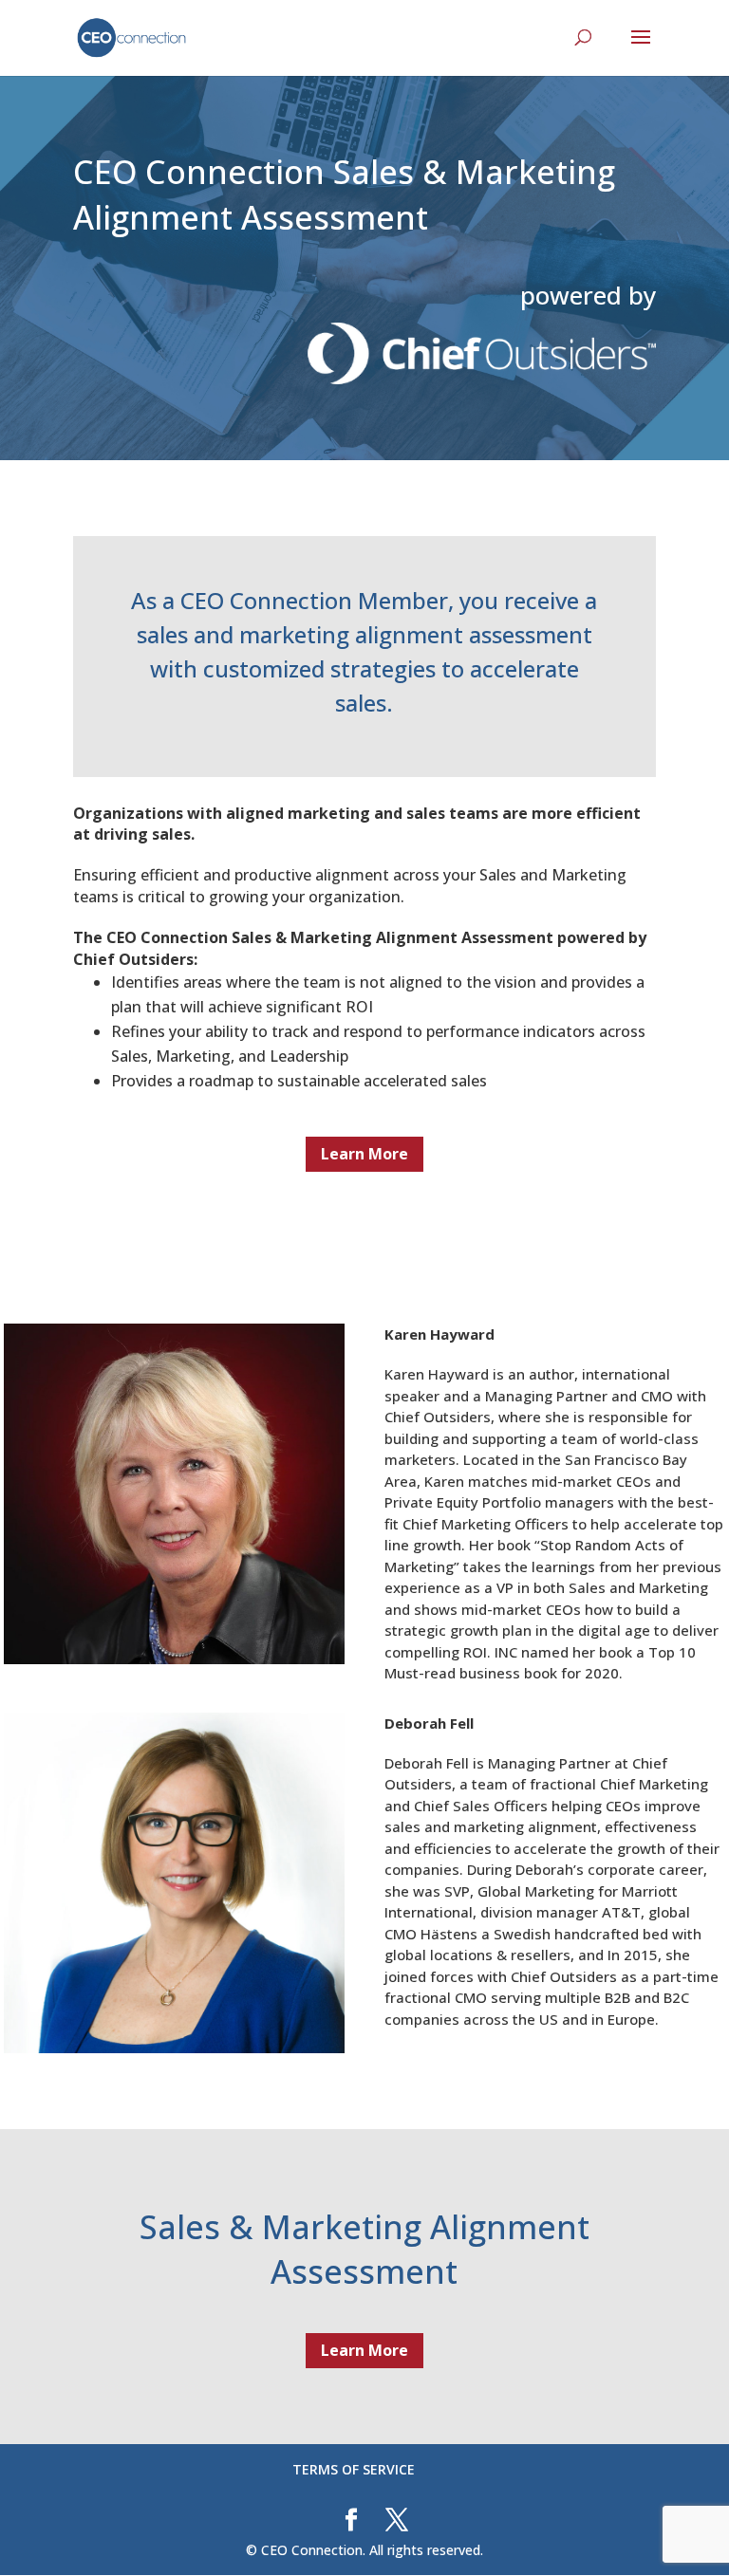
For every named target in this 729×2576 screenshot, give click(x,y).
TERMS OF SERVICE (354, 2469)
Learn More (364, 1154)
